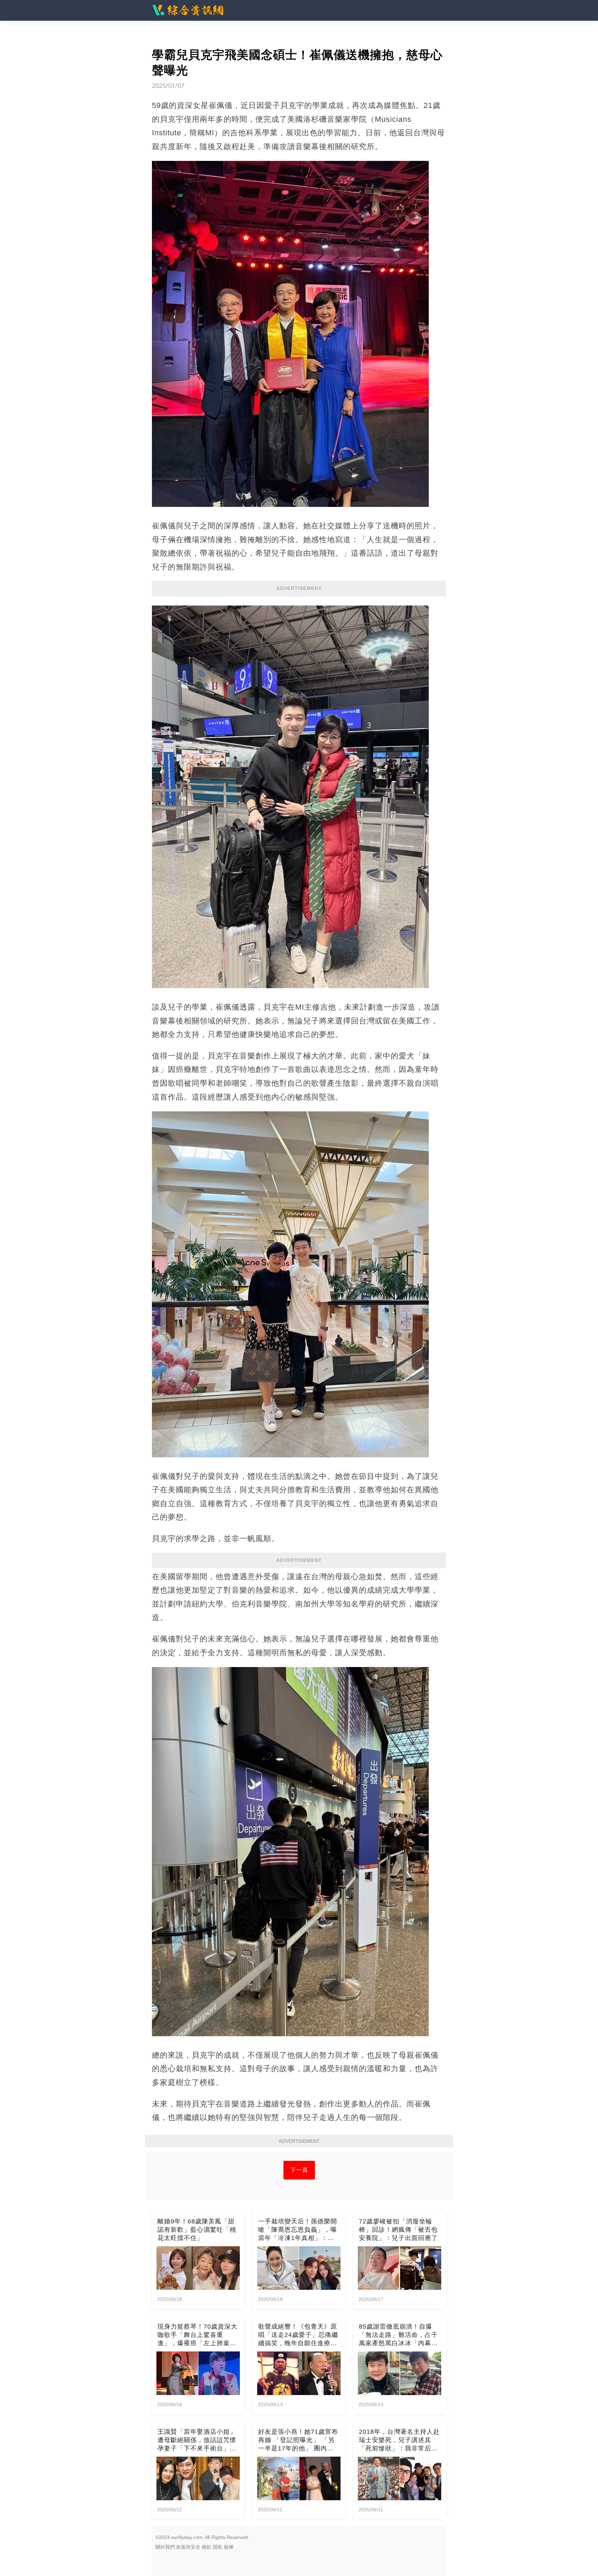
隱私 (218, 2547)
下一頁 (299, 2170)
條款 (207, 2547)
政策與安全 (188, 2547)
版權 (229, 2547)
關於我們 (165, 2547)
